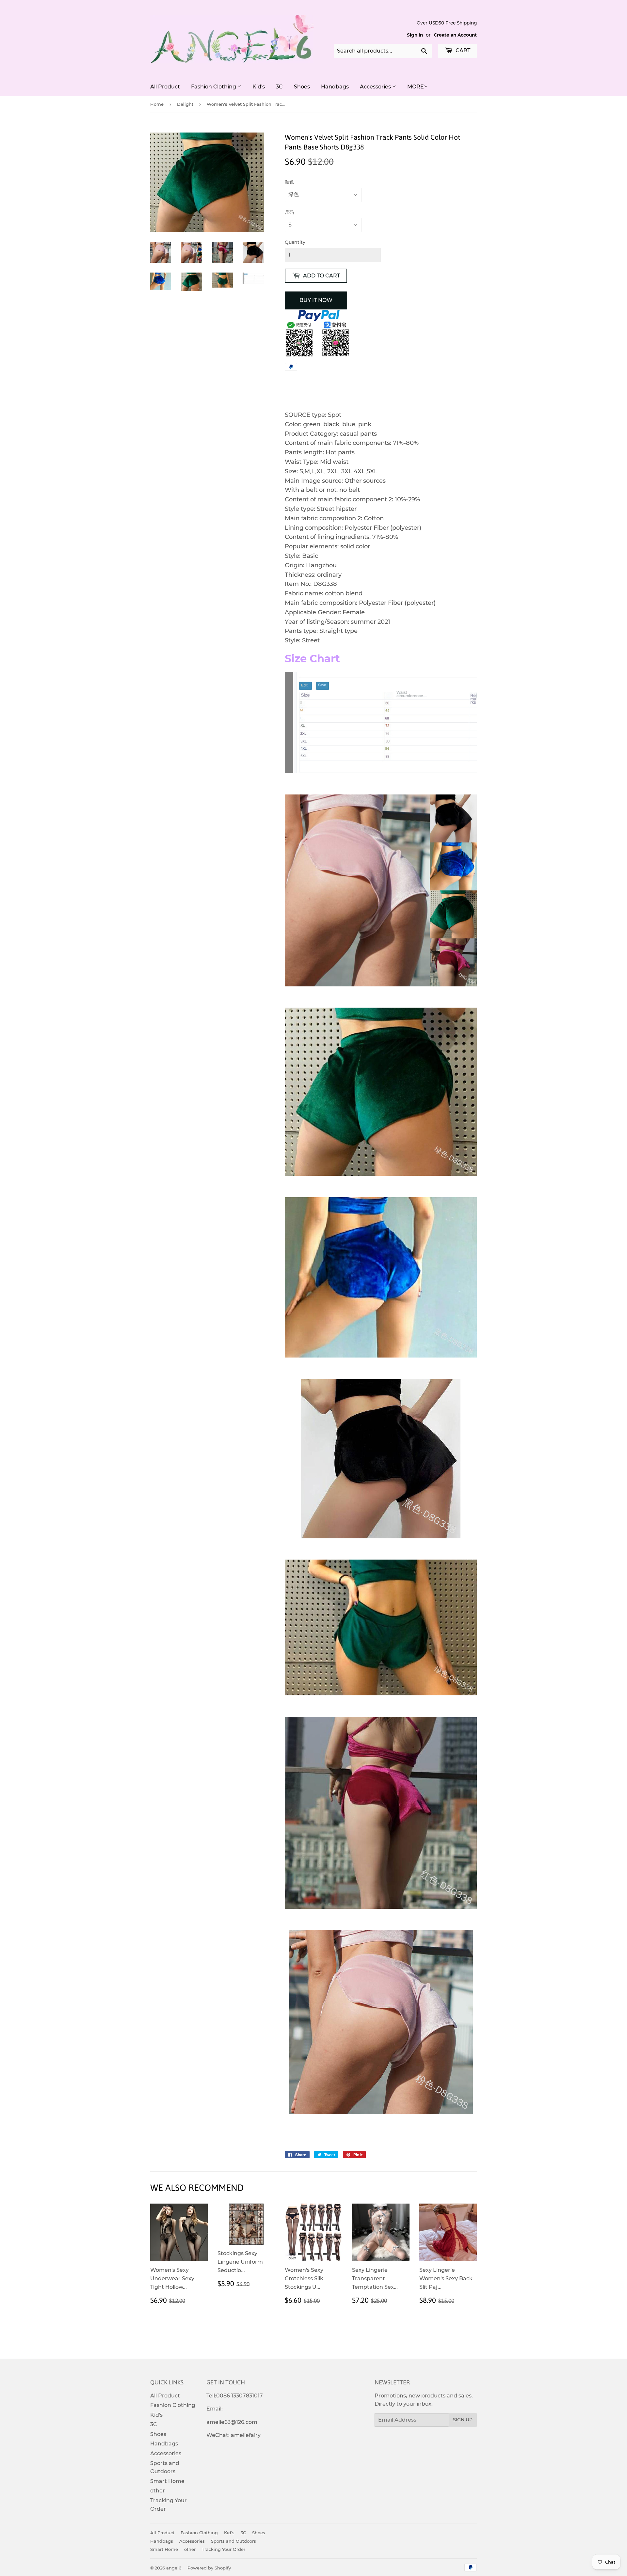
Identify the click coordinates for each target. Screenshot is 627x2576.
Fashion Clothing (214, 87)
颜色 (289, 182)
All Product (165, 87)
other (158, 2491)
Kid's (259, 87)
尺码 (289, 212)
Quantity (295, 242)
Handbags (335, 87)
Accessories (376, 87)
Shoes (302, 87)
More (416, 87)
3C (279, 87)
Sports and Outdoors (233, 2541)
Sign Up (463, 2420)
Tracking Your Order (224, 2549)
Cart (462, 50)
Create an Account (455, 35)
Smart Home (167, 2481)
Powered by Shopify (209, 2568)
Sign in (415, 35)
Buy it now (316, 300)
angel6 (174, 2568)
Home (157, 104)
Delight (185, 104)
